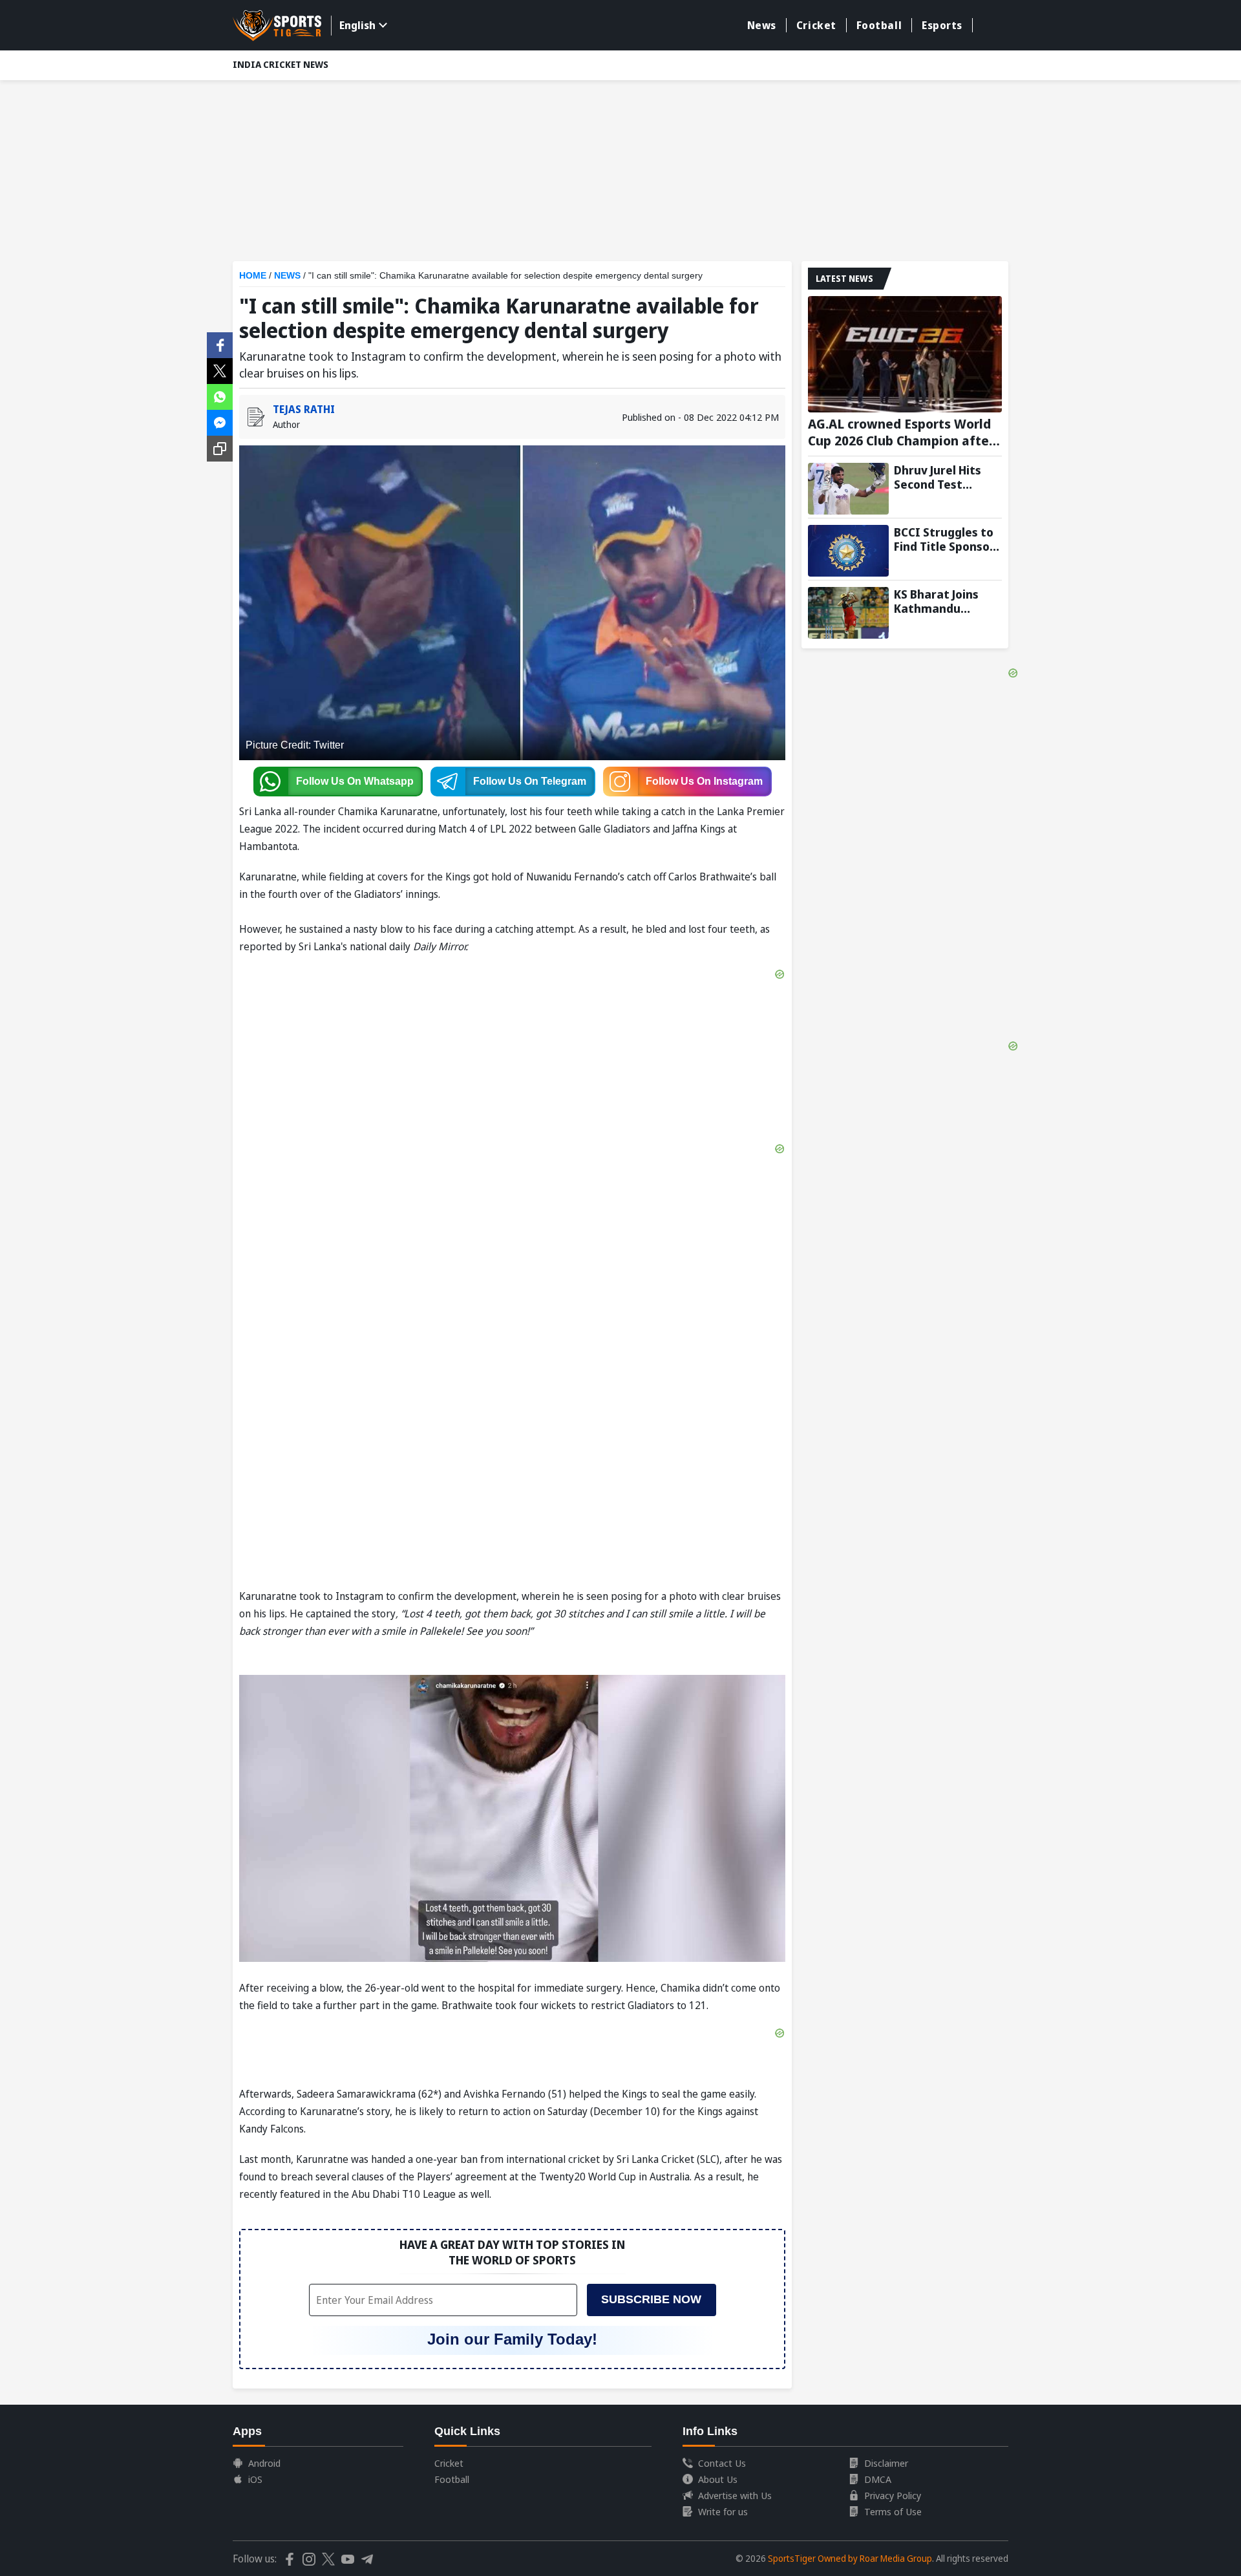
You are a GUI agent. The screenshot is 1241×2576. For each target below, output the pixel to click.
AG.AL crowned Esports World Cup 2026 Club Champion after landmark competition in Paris (902, 432)
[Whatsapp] (220, 396)
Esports (942, 25)
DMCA (878, 2479)
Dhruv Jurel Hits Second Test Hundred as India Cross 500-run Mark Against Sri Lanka (942, 477)
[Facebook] (220, 344)
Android (264, 2463)
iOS (255, 2479)
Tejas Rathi (304, 409)
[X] (220, 370)
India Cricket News (281, 64)
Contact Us (722, 2463)
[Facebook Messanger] (220, 421)
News (762, 25)
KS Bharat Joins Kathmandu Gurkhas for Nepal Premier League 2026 (945, 601)
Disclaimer (886, 2463)
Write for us (723, 2511)
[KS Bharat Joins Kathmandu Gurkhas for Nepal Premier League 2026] (848, 613)
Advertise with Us (735, 2495)
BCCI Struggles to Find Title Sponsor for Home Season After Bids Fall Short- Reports (944, 539)
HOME (253, 275)
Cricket (816, 25)
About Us (718, 2479)
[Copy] (220, 449)
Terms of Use (893, 2511)
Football (879, 25)
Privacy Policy (893, 2495)
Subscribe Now (651, 2299)
